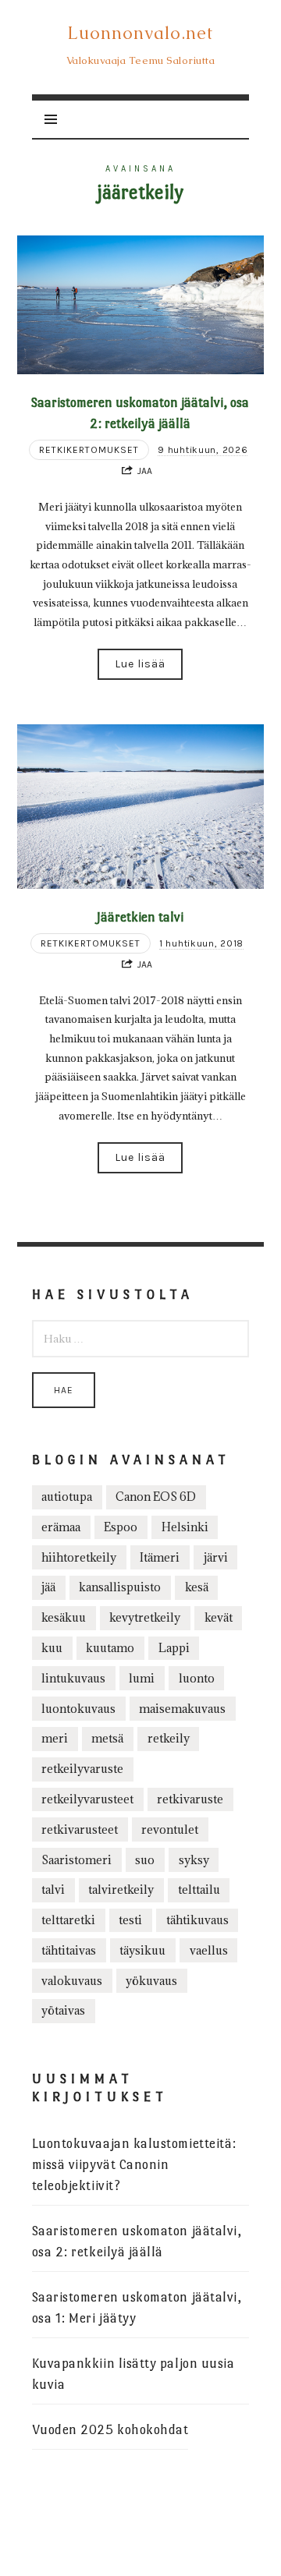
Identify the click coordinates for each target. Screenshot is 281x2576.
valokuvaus (72, 1981)
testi (130, 1920)
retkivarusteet (80, 1829)
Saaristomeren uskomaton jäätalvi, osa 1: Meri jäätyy (137, 2308)
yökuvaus (151, 1981)
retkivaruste (190, 1799)
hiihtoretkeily (79, 1557)
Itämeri (160, 1557)
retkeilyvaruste (82, 1769)
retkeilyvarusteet (87, 1799)
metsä (107, 1738)
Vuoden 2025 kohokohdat (110, 2430)
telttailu (199, 1890)
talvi (53, 1890)
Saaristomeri (76, 1860)
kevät (219, 1617)
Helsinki (185, 1527)
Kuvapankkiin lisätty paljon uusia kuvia (133, 2374)
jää (48, 1587)
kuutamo (110, 1648)
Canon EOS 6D (156, 1497)
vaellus (209, 1950)
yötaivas (63, 2010)
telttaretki (68, 1920)
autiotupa (67, 1497)
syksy (194, 1860)
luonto (197, 1678)
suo (145, 1860)
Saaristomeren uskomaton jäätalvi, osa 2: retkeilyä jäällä (137, 2242)
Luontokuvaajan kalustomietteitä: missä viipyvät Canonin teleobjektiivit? (134, 2165)
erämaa (61, 1527)
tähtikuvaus (197, 1920)
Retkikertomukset (89, 450)
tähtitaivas (69, 1950)
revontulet (170, 1829)
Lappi (174, 1648)
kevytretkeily (145, 1617)
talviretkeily (121, 1890)
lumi (142, 1678)
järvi (216, 1557)
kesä (197, 1587)
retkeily (169, 1738)
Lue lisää (140, 664)
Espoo (121, 1527)
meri (55, 1738)
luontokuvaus (78, 1709)
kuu (52, 1648)
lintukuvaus (73, 1678)
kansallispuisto (120, 1587)
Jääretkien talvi (140, 917)
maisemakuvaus (182, 1709)
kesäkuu (64, 1617)
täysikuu (142, 1950)
